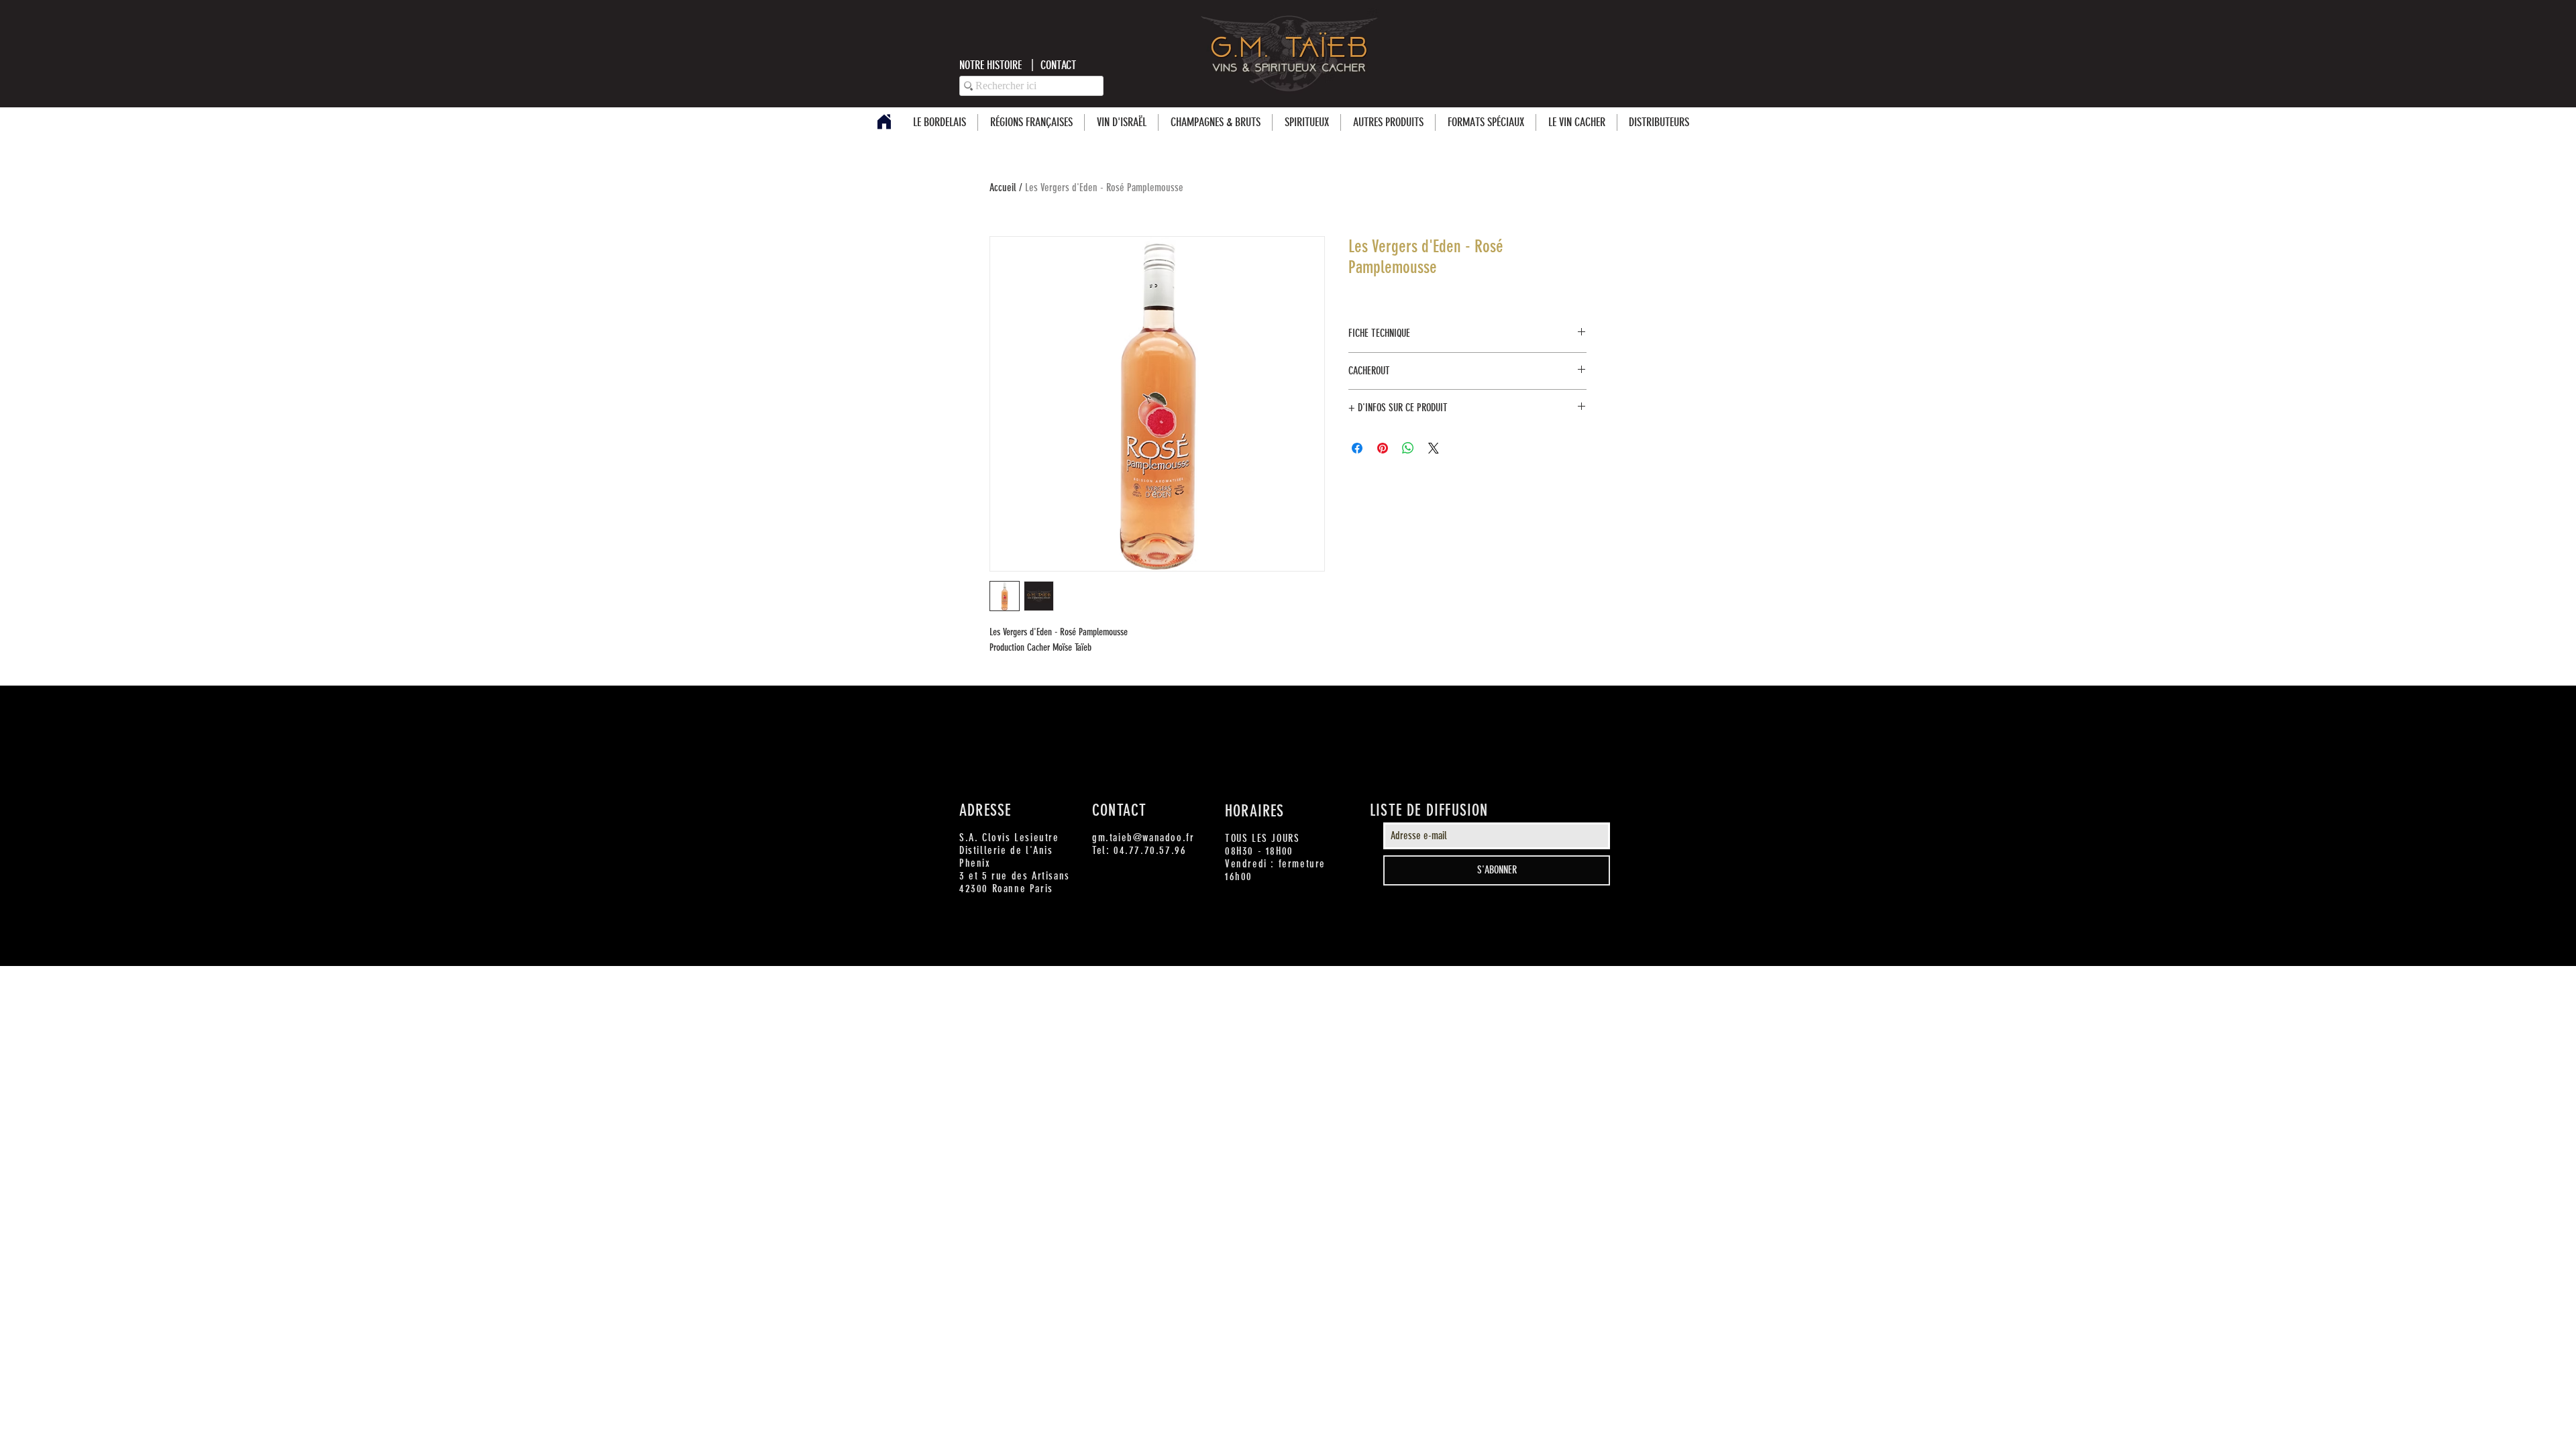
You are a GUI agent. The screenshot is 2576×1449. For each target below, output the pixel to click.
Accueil (1003, 187)
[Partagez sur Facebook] (1357, 448)
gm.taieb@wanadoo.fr (1143, 838)
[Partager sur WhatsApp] (1408, 448)
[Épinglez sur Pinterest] (1383, 448)
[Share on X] (1434, 448)
